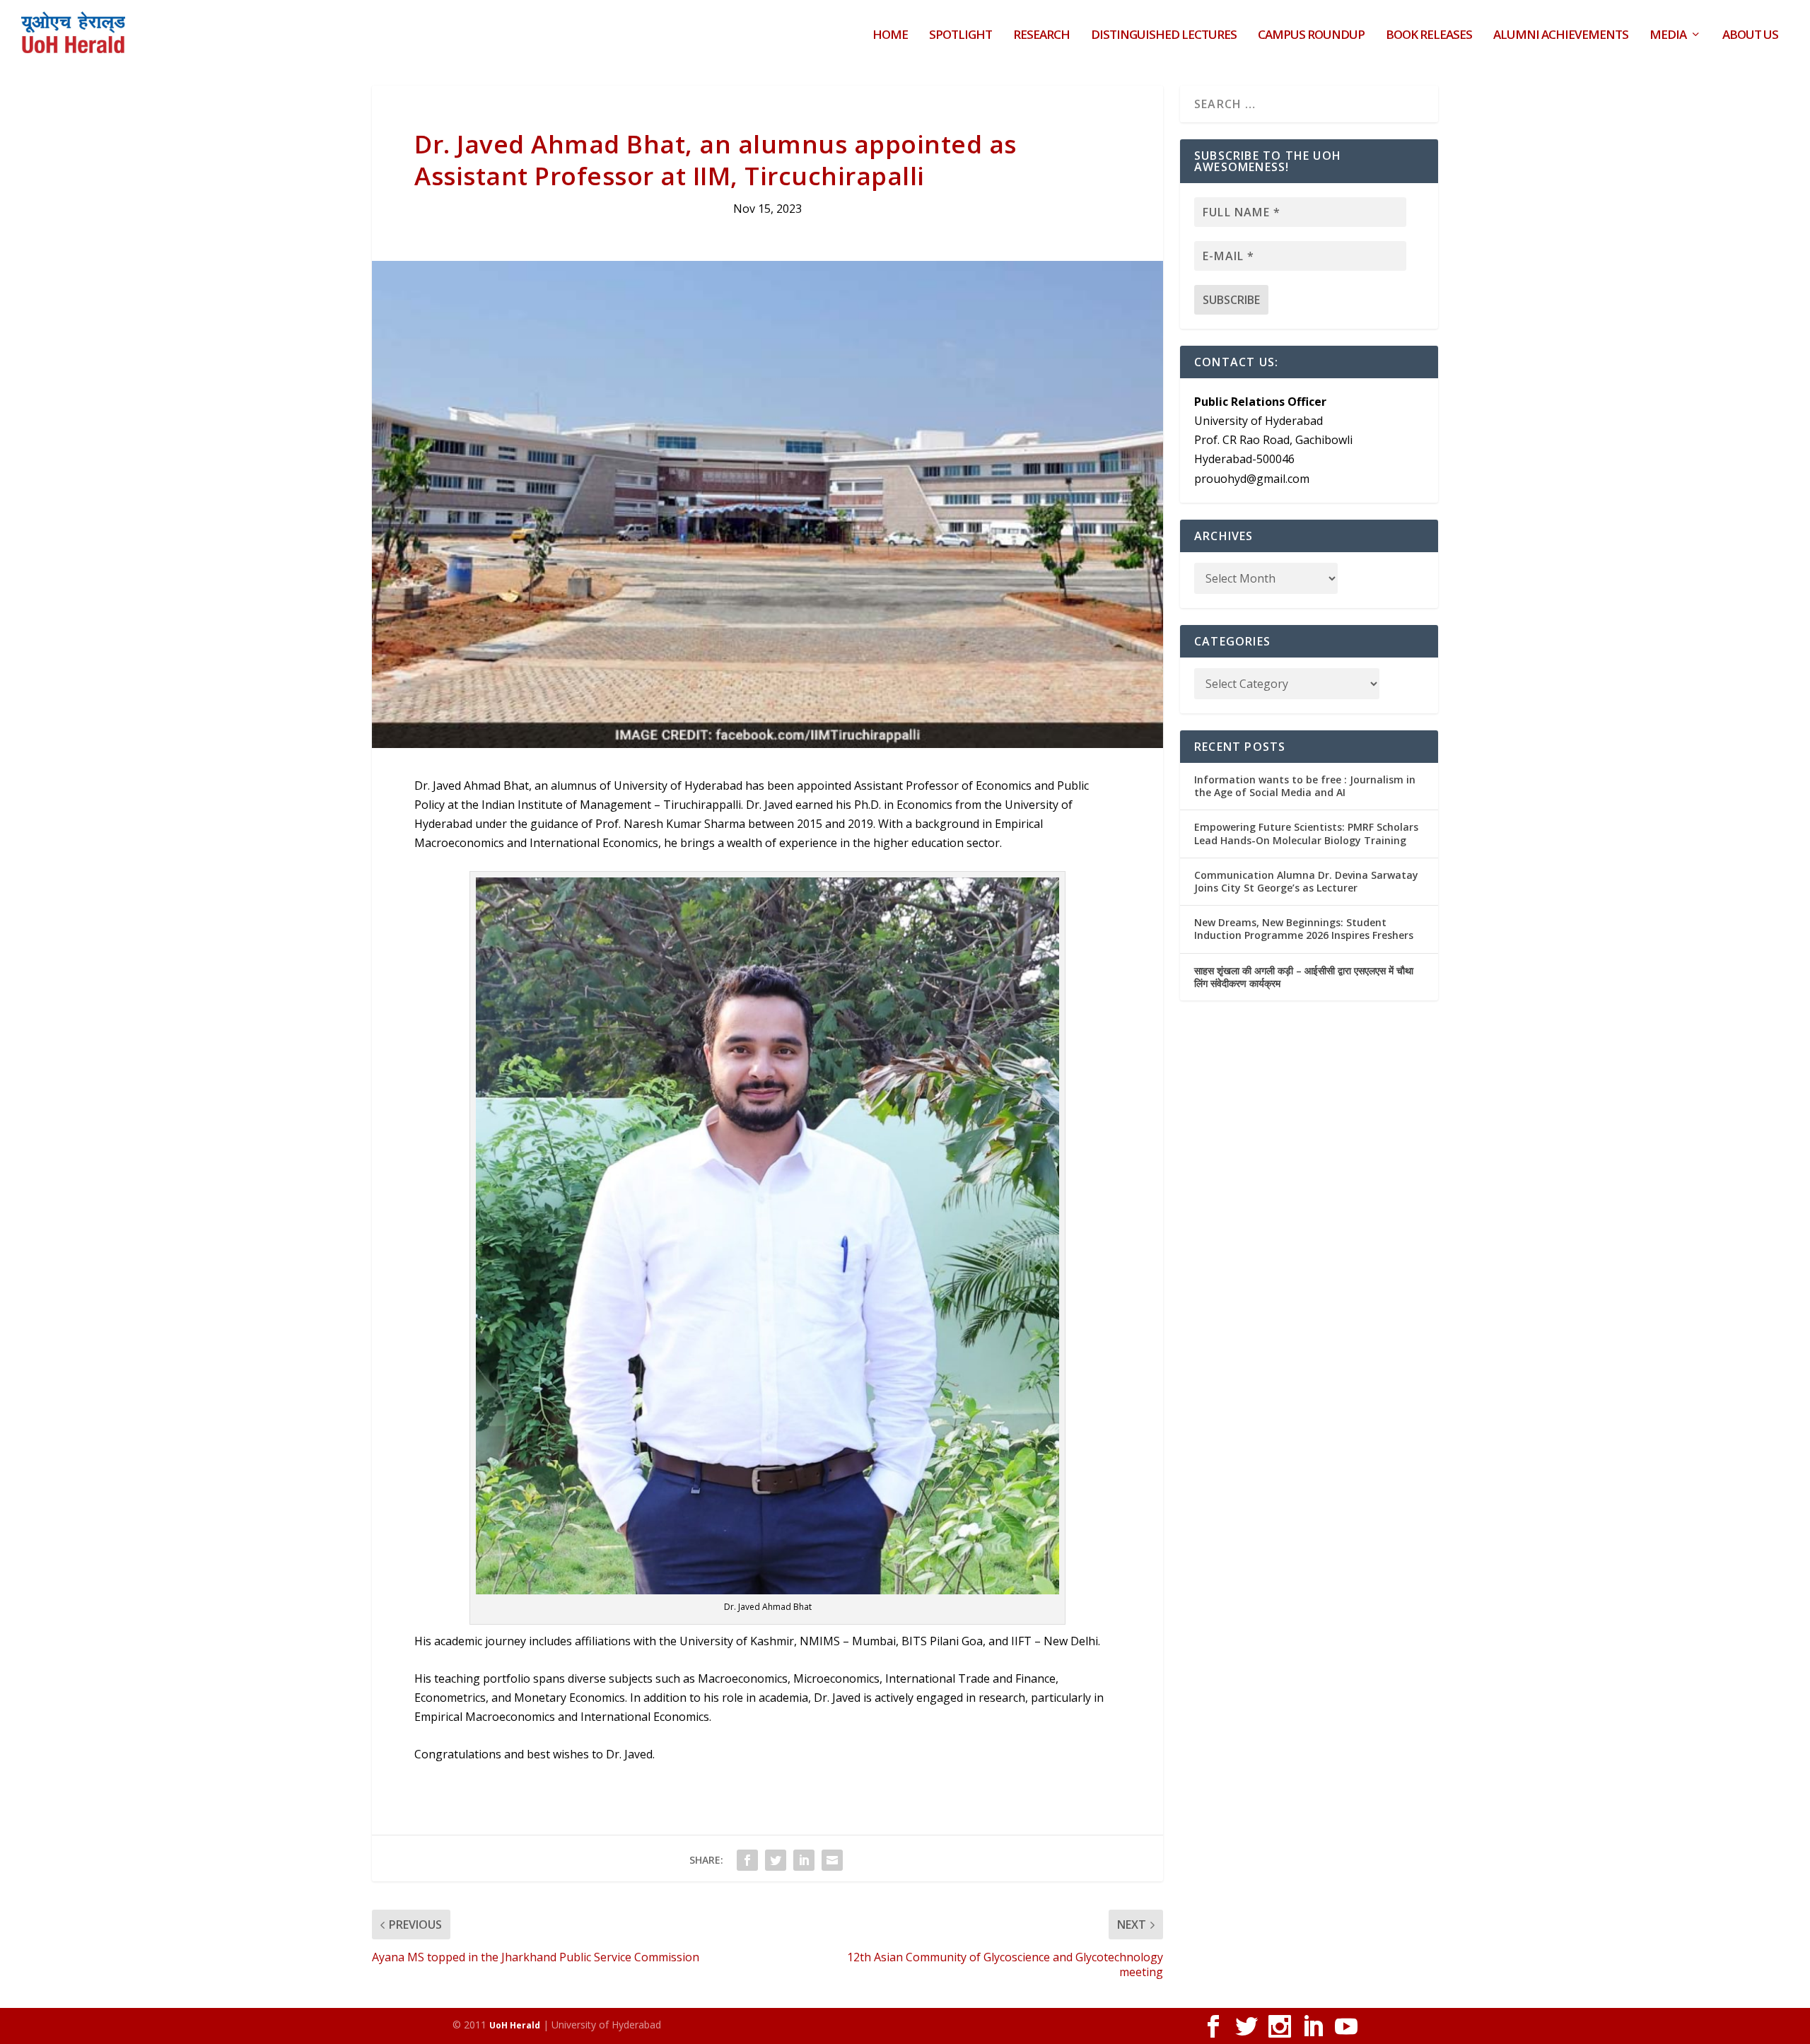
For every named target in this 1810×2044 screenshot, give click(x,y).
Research (1041, 36)
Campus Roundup (1311, 36)
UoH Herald (515, 2025)
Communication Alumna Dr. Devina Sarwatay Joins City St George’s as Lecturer (1306, 881)
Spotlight (961, 36)
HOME (890, 36)
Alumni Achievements (1561, 36)
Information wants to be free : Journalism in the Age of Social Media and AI (1305, 786)
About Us (1750, 36)
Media (1668, 36)
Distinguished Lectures (1164, 36)
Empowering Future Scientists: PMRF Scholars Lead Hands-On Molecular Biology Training (1306, 833)
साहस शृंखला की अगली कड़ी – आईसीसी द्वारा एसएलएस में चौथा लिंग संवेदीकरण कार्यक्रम (1304, 977)
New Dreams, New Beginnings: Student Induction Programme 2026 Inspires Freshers (1304, 929)
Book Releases (1429, 36)
